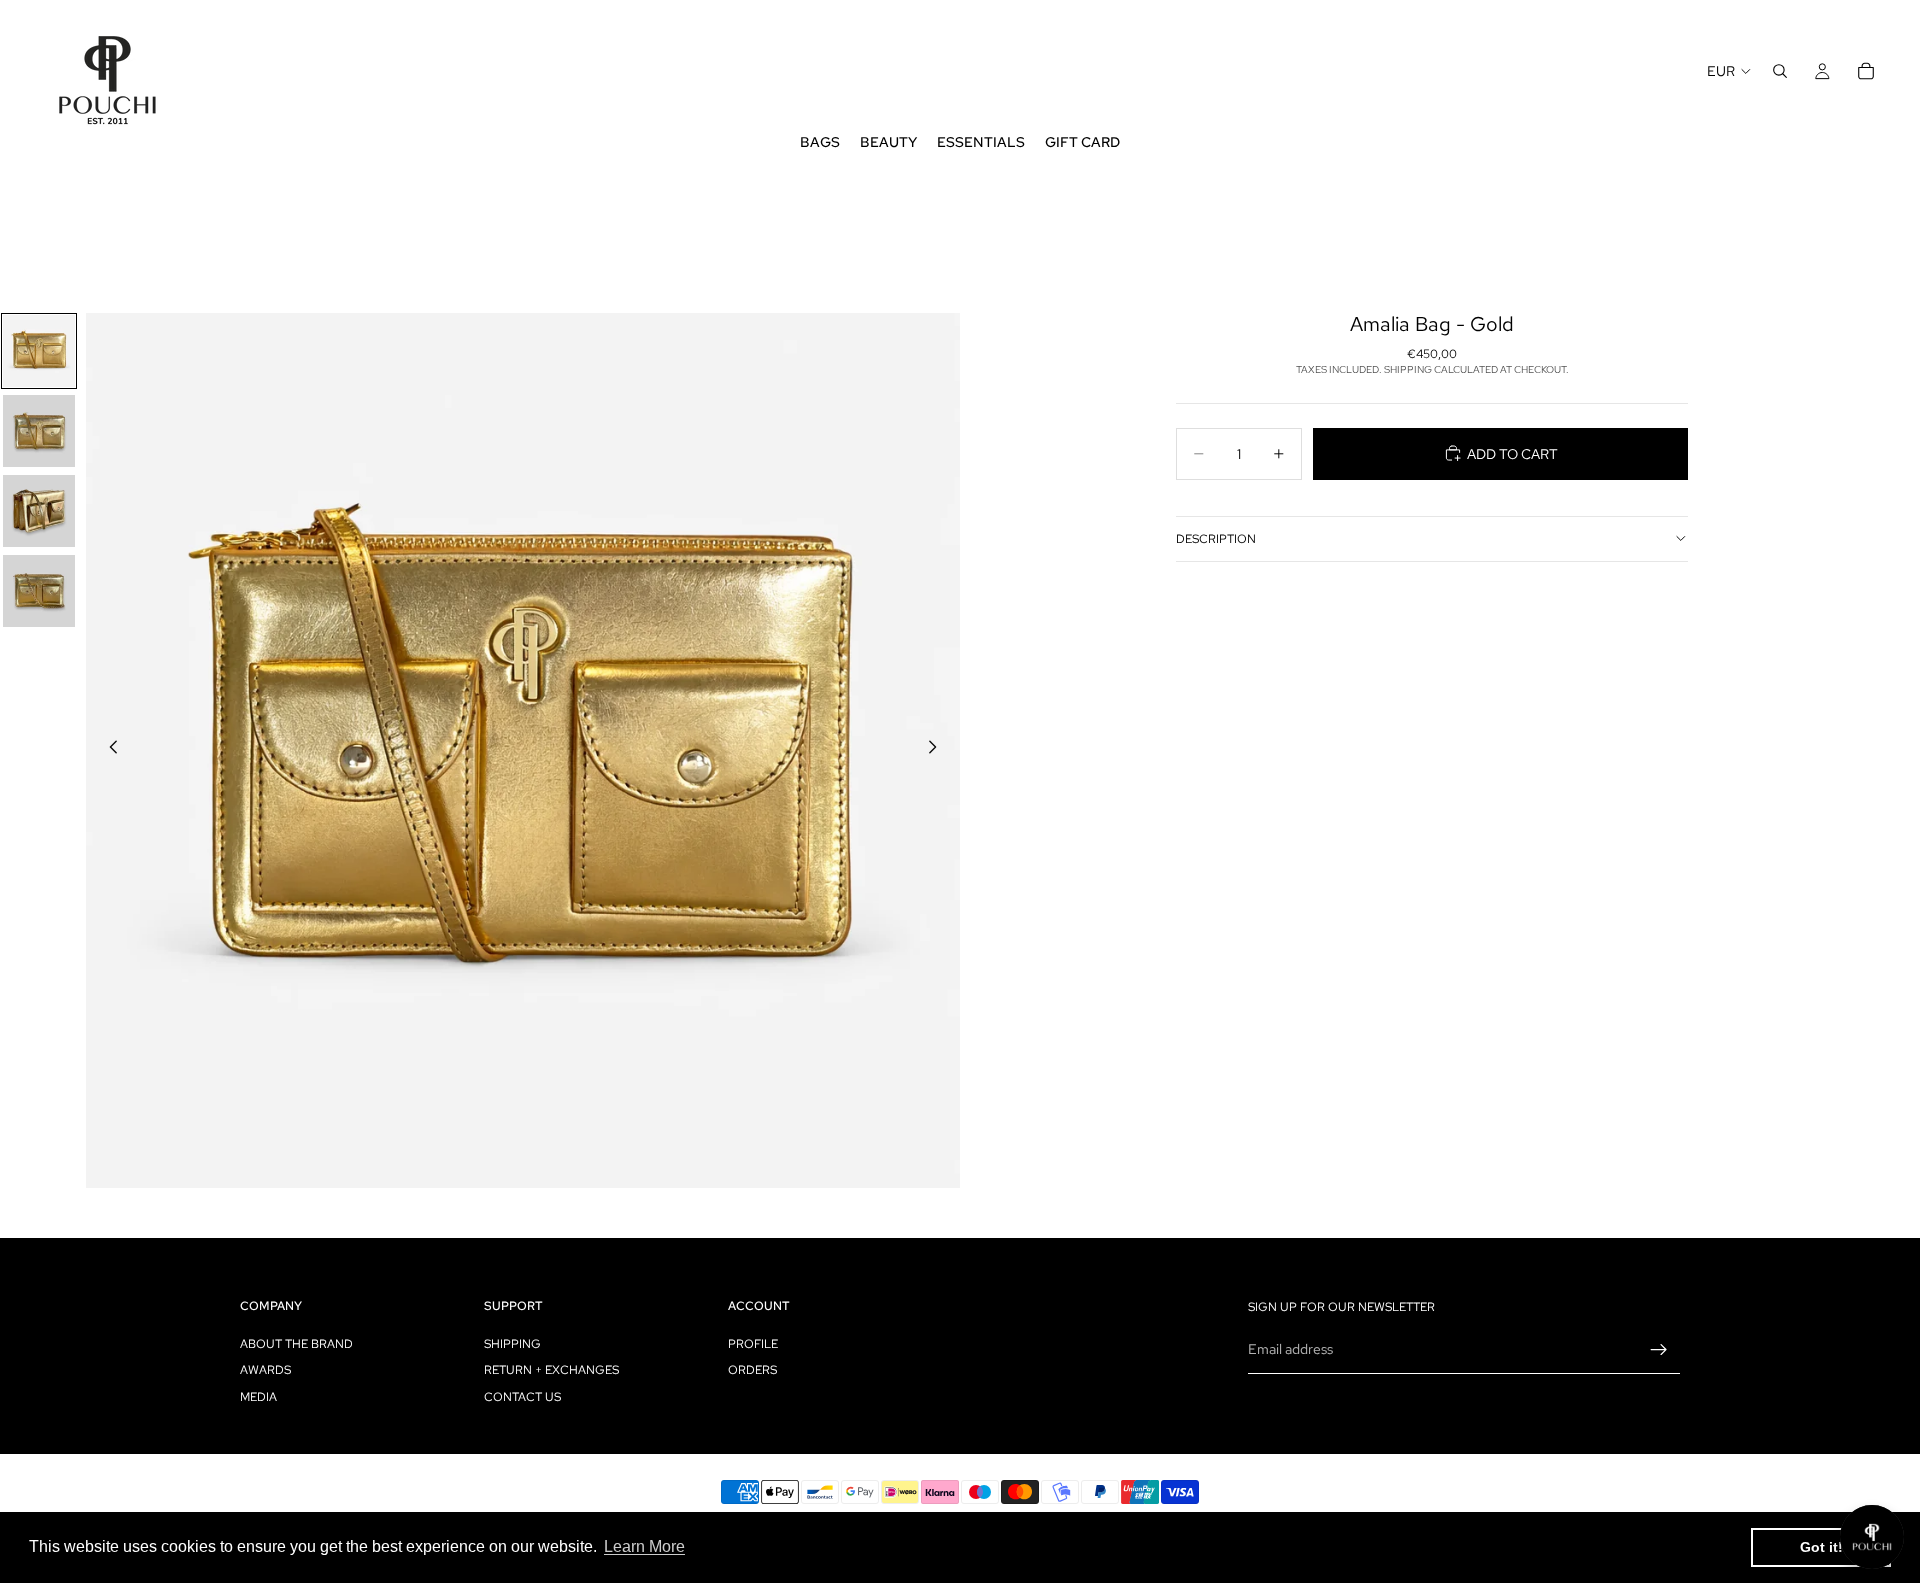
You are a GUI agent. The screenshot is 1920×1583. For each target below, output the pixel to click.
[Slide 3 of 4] (39, 511)
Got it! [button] (1821, 1547)
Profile (753, 1344)
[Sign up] (1659, 1350)
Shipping (512, 1344)
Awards (265, 1370)
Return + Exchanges (551, 1370)
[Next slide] (938, 750)
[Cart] (1866, 71)
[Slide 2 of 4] (39, 431)
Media (258, 1397)
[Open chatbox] (1872, 1537)
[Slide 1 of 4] (39, 351)
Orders (752, 1370)
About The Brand (296, 1344)
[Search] (1780, 71)
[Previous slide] (108, 750)
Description (1216, 538)
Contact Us (522, 1397)
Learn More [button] (644, 1546)
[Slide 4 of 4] (39, 591)
